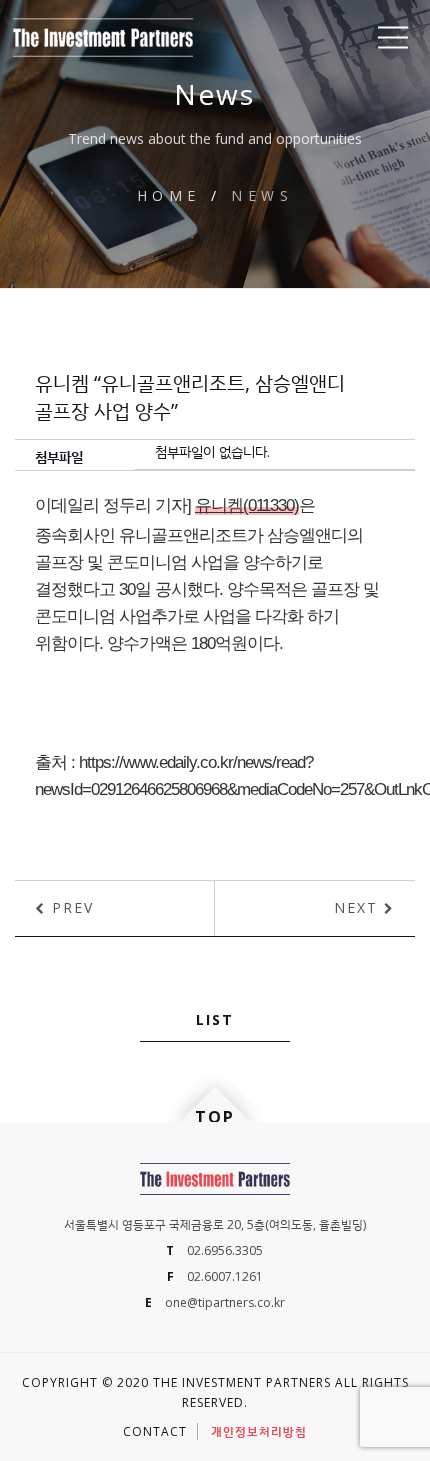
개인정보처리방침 (259, 1431)
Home (169, 195)
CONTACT (155, 1431)
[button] (392, 37)
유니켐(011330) (247, 505)
